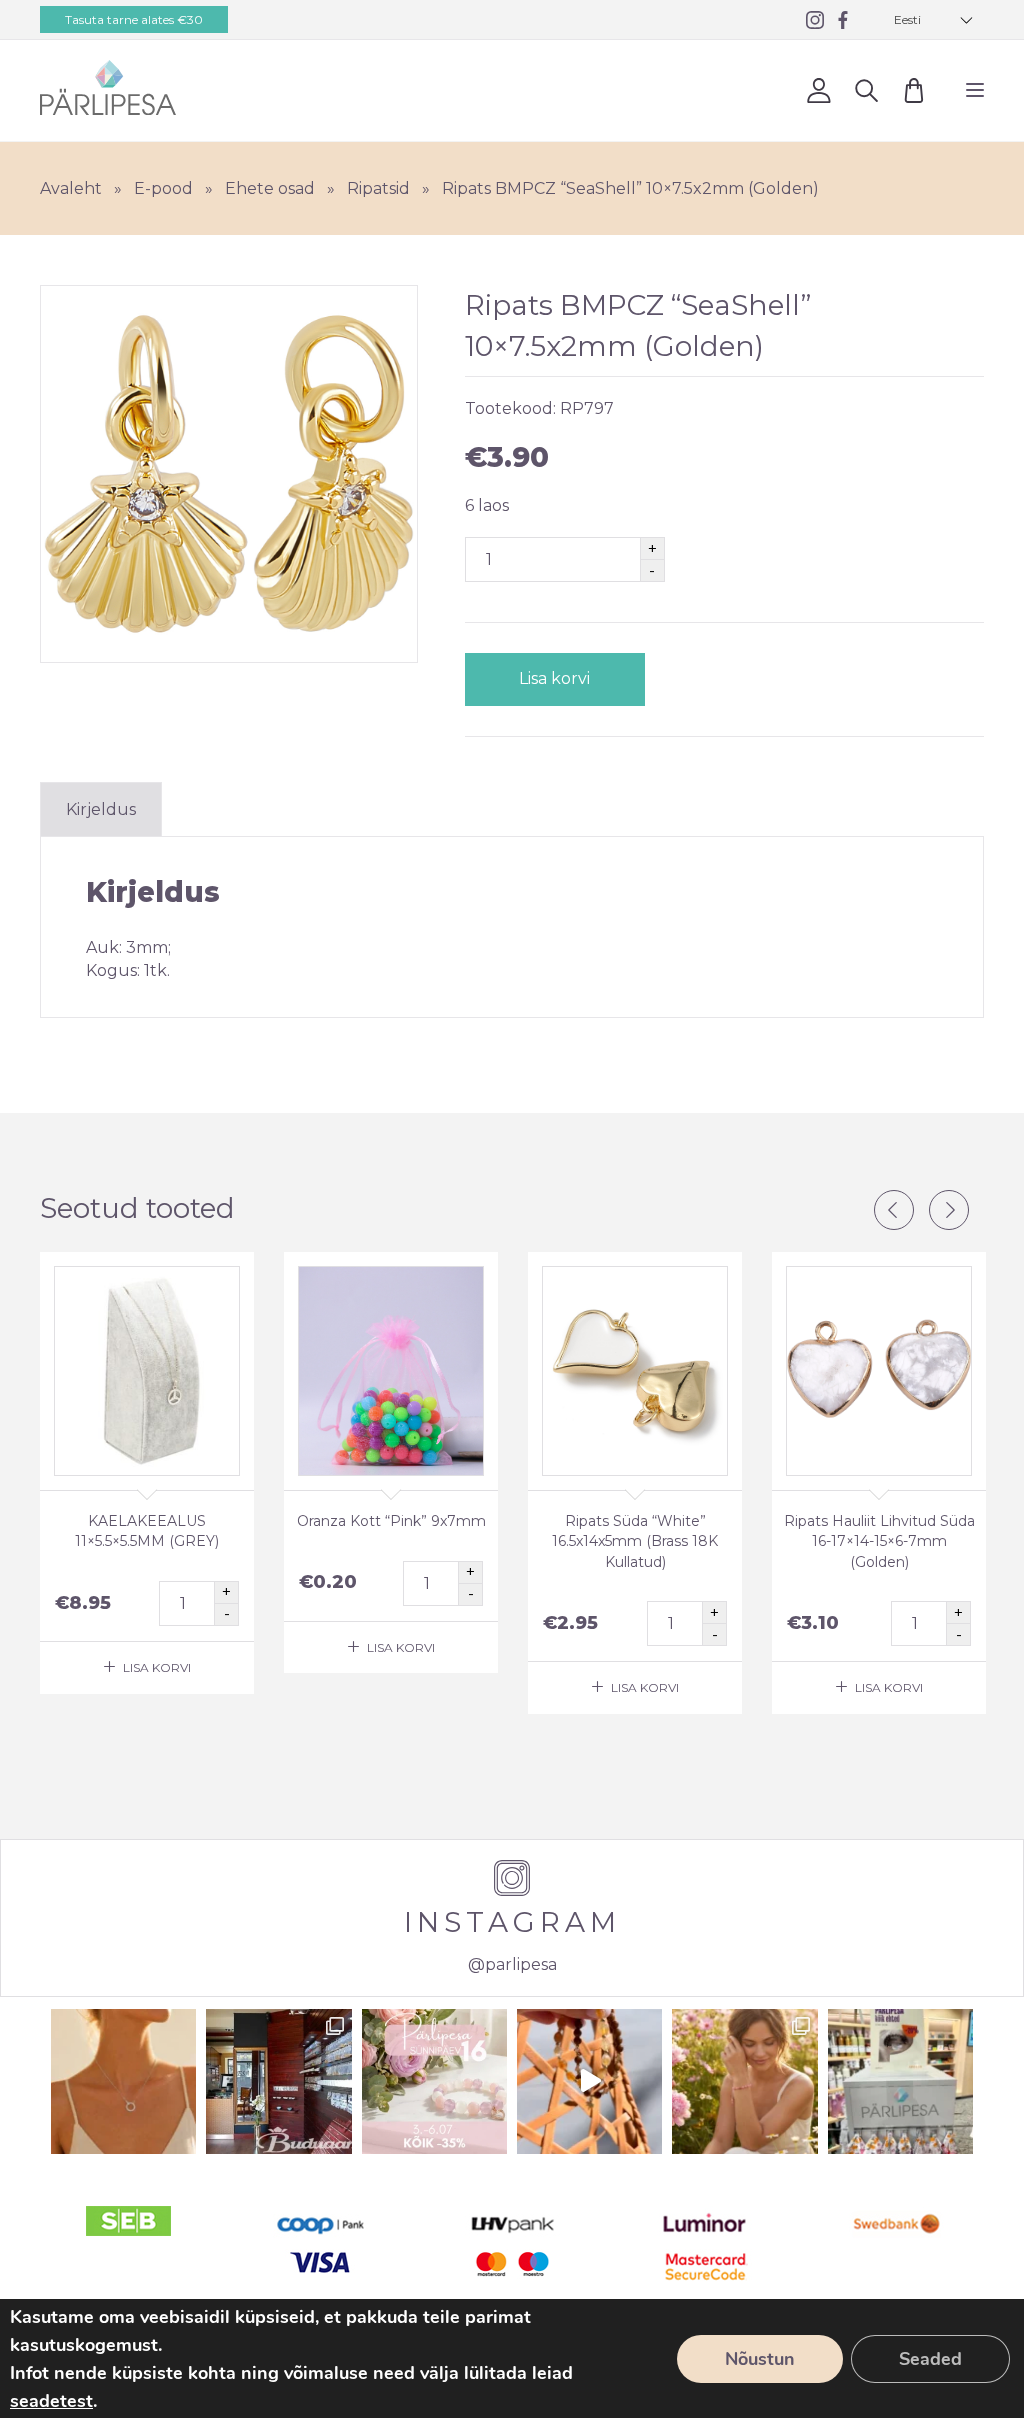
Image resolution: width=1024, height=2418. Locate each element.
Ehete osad (270, 188)
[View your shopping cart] (913, 90)
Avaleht (71, 188)
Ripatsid (378, 188)
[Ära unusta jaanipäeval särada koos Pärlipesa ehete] (589, 2081)
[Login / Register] (818, 90)
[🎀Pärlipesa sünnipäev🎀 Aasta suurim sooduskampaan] (434, 2081)
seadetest (51, 2401)
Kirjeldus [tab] (101, 809)
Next (949, 1210)
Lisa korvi (554, 678)
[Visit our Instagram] (815, 20)
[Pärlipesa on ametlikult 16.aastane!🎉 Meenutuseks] (278, 2081)
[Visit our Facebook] (843, 20)
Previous (894, 1210)
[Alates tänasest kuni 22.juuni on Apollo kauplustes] (900, 2081)
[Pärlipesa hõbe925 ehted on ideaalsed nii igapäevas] (123, 2081)
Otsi (866, 90)
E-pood (163, 188)
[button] (934, 20)
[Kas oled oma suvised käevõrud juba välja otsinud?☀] (744, 2081)
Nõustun (760, 2359)
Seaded (930, 2359)
